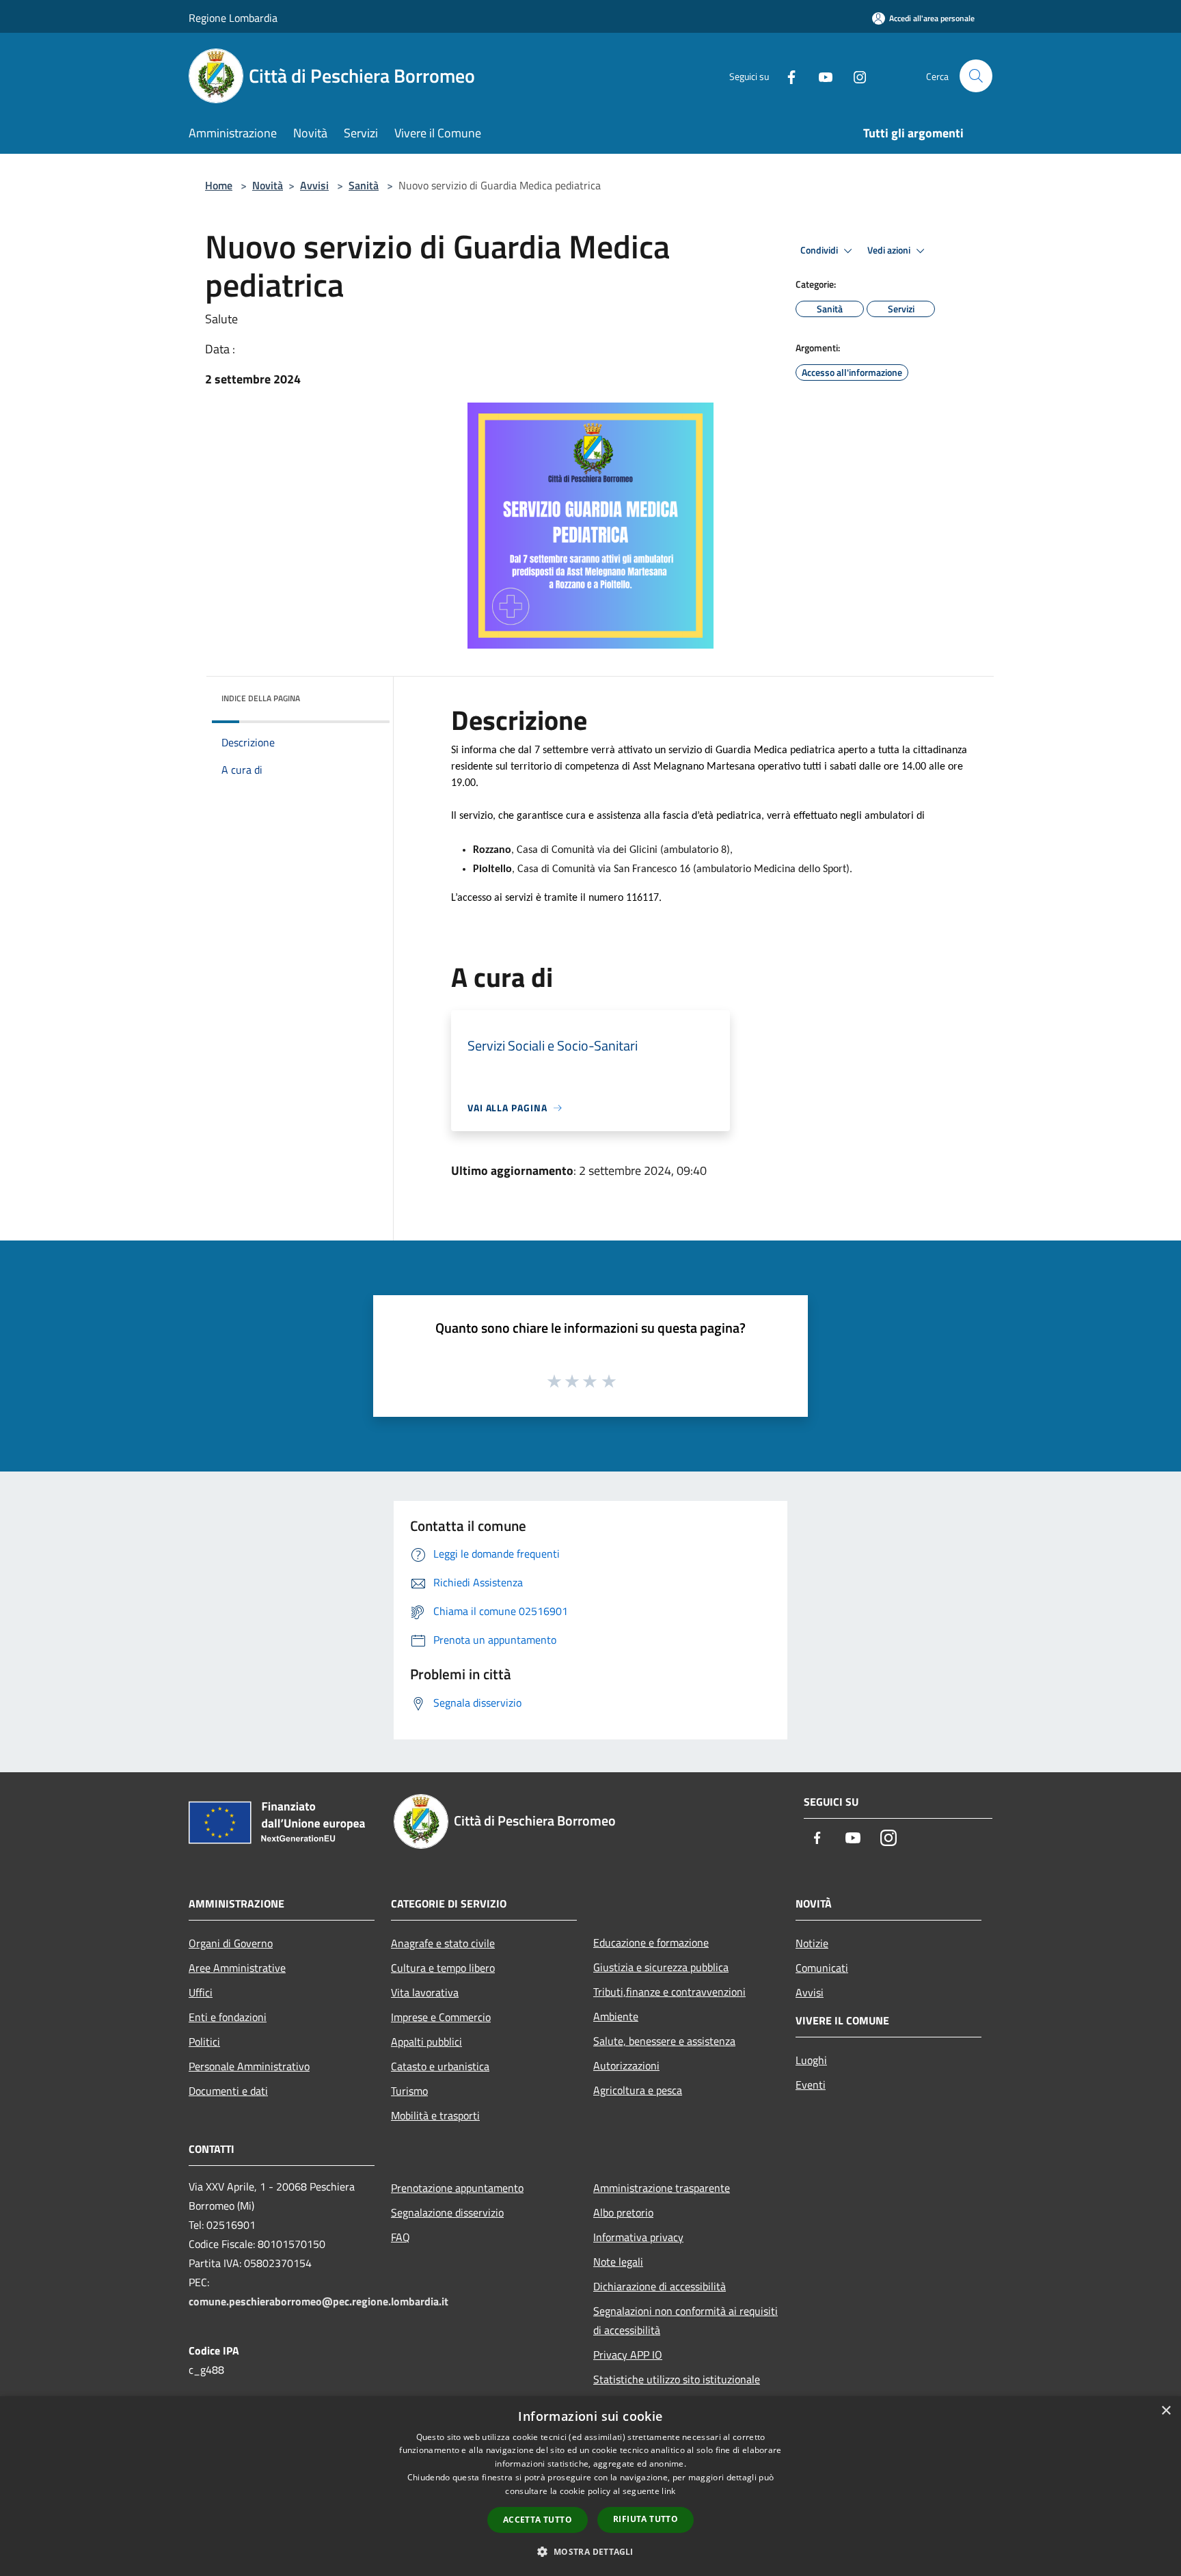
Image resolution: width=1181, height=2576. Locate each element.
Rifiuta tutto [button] (646, 2519)
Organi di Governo (231, 1943)
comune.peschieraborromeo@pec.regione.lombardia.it (318, 2301)
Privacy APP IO (628, 2355)
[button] (590, 2551)
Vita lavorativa (425, 1992)
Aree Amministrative (237, 1968)
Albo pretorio (623, 2212)
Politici (204, 2042)
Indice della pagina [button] (261, 698)
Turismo (409, 2091)
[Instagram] (854, 76)
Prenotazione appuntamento (457, 2188)
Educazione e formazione (651, 1942)
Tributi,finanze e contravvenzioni (669, 1992)
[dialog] (590, 2486)
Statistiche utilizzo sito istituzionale (677, 2379)
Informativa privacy (638, 2237)
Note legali (618, 2262)
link (668, 2491)
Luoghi (811, 2060)
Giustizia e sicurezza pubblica (661, 1967)
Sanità (364, 185)
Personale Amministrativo (249, 2066)
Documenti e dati (228, 2091)
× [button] (1166, 2411)
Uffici (201, 1992)
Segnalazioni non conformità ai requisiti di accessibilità (685, 2320)
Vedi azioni (890, 250)
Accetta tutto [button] (538, 2520)
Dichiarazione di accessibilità (660, 2286)
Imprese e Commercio (441, 2017)
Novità (268, 185)
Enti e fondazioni (228, 2017)
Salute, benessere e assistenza (664, 2041)
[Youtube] (820, 76)
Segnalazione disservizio (447, 2212)
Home (219, 185)
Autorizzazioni (626, 2065)
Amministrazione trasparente (662, 2188)
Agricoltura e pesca (638, 2090)
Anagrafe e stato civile (443, 1943)
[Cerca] (976, 76)
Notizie (812, 1943)
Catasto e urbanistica (440, 2066)
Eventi (811, 2085)
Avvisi (314, 185)
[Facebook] (786, 76)
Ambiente (616, 2016)
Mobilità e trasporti (435, 2115)
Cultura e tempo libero (443, 1968)
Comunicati (822, 1968)
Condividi (820, 250)
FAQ (401, 2237)
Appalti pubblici (426, 2042)
